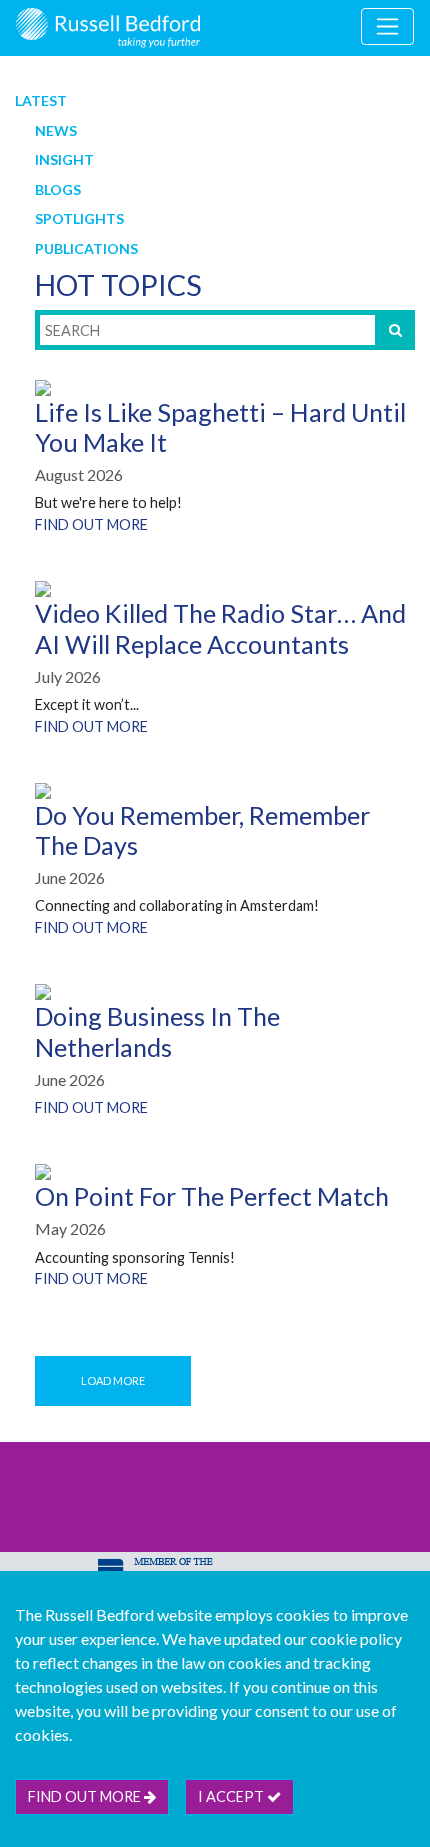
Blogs (58, 189)
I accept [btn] (232, 1796)
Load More (113, 1380)
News (56, 130)
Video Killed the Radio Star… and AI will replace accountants (220, 628)
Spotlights (79, 218)
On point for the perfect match (212, 1196)
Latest (41, 100)
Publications (86, 248)
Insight (64, 159)
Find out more (91, 524)
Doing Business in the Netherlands (157, 1031)
